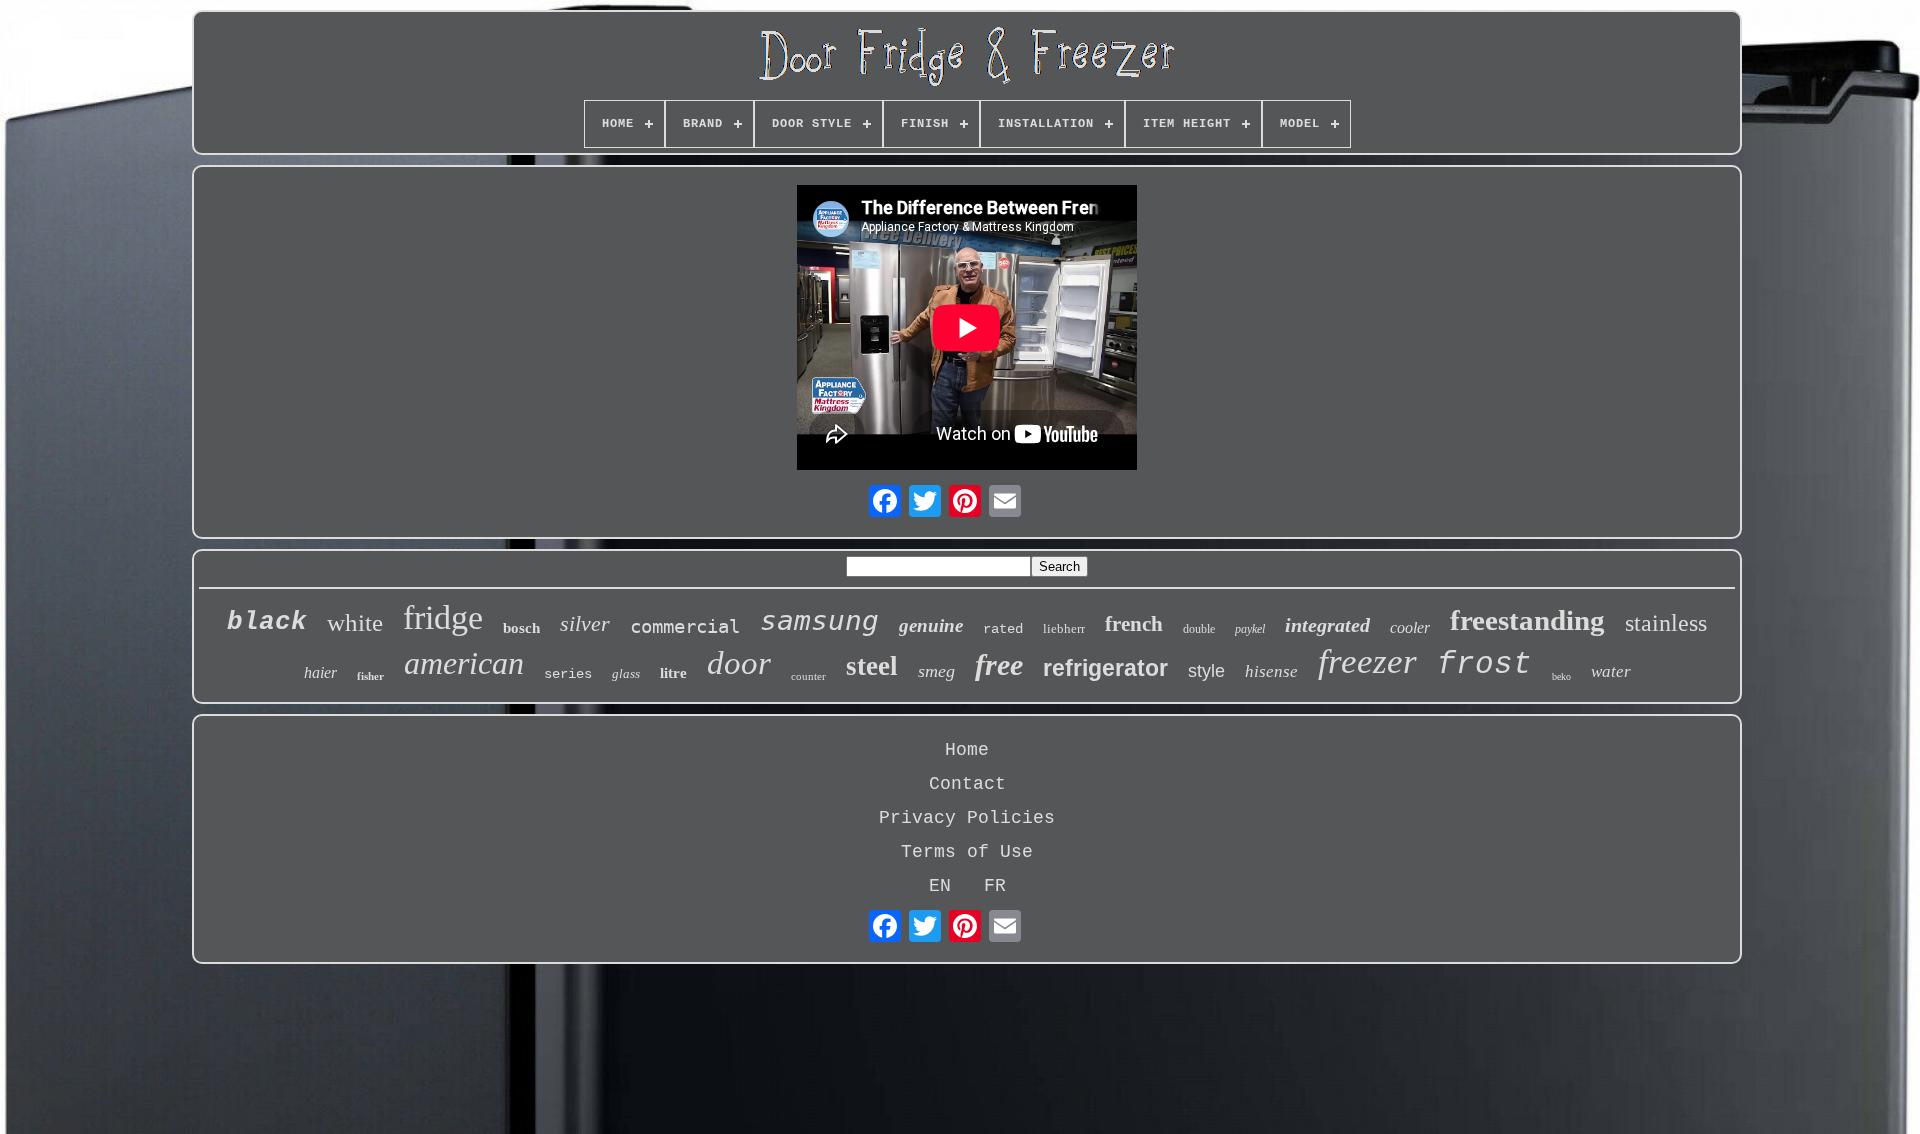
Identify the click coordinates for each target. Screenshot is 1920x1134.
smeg (936, 671)
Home (967, 750)
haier (320, 672)
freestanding (1527, 620)
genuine (931, 625)
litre (673, 673)
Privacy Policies (967, 818)
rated (1003, 629)
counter (808, 676)
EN (940, 886)
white (355, 622)
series (568, 674)
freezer (1367, 661)
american (464, 663)
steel (872, 666)
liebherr (1064, 628)
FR (995, 886)
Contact (967, 784)
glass (626, 673)
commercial (685, 626)
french (1134, 624)
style (1206, 671)
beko (1561, 676)
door (739, 663)
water (1611, 671)
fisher (370, 676)
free (999, 664)
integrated (1327, 625)
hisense (1271, 671)
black (267, 622)
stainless (1666, 623)
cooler (1410, 627)
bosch (521, 628)
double (1199, 629)
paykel (1250, 629)
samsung (819, 620)
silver (585, 623)
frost (1484, 664)
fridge (443, 617)
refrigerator (1105, 668)
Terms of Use (967, 852)
